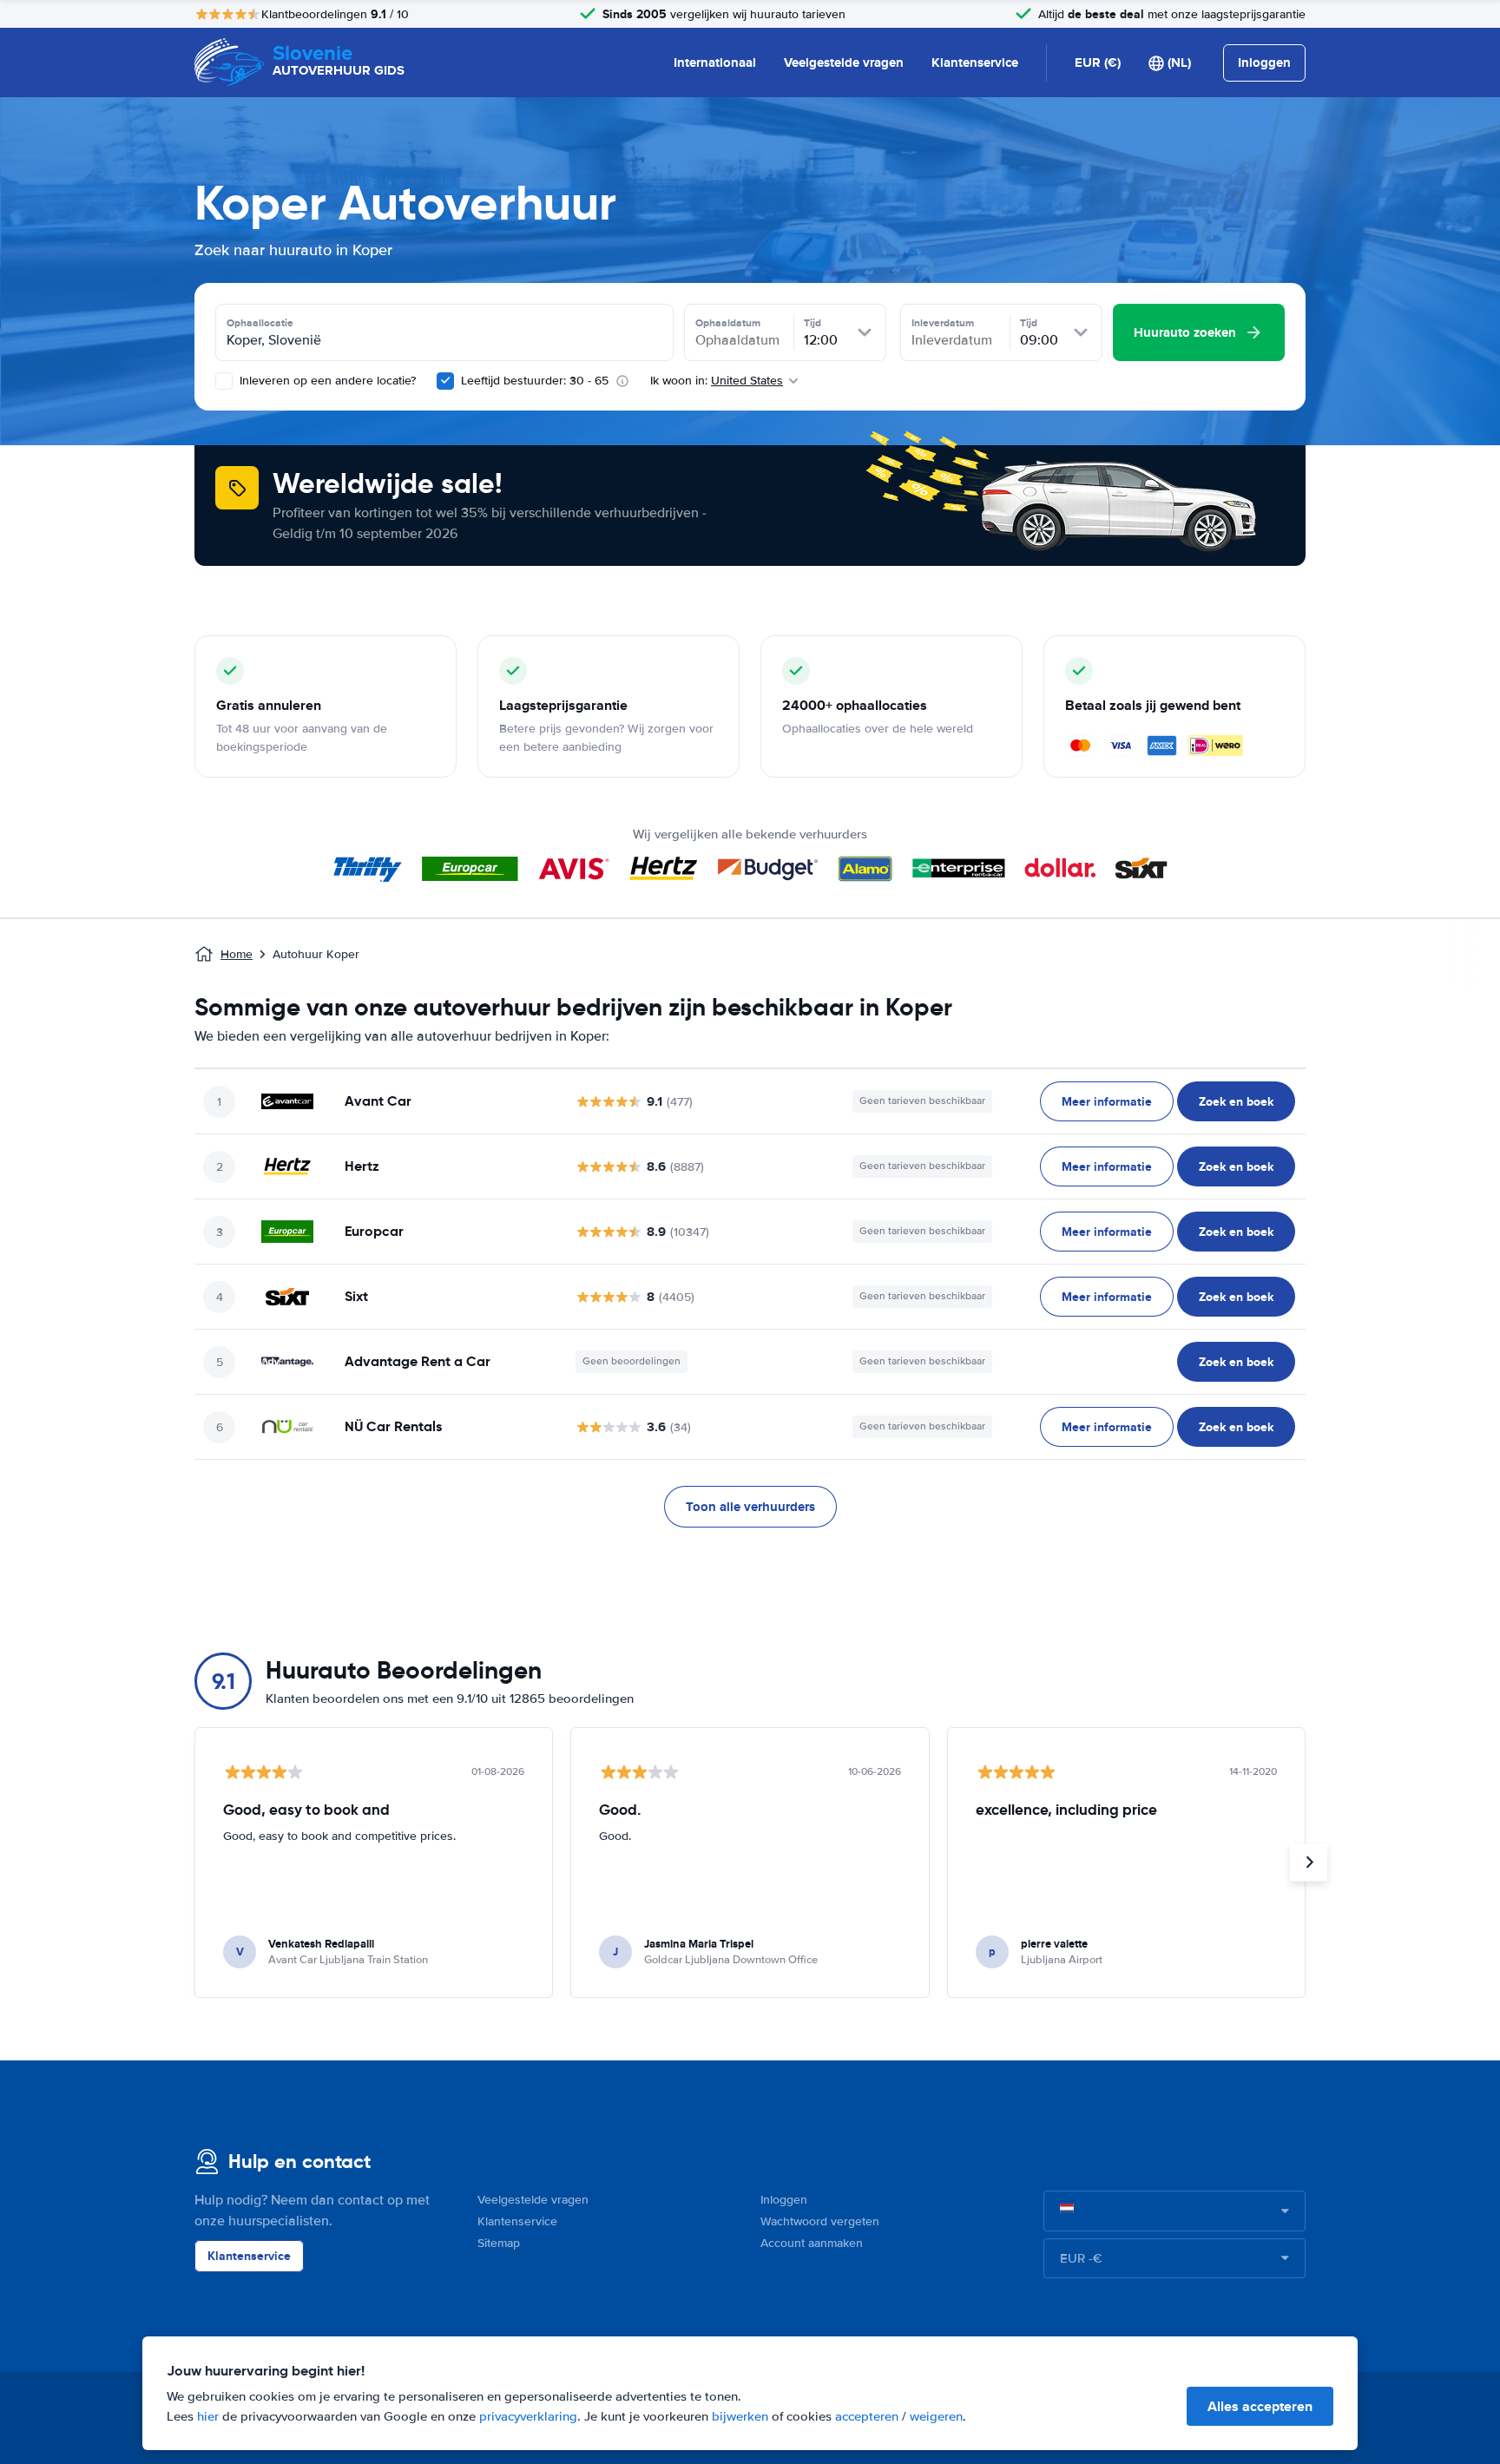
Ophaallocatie (260, 323)
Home (237, 954)
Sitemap (499, 2243)
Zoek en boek (1236, 1101)
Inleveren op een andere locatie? (326, 381)
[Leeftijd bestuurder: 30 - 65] (445, 381)
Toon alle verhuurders (750, 1507)
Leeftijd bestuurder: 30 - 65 (535, 381)
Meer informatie (1107, 1101)
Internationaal (715, 62)
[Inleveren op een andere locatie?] (224, 381)
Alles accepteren (1260, 2406)
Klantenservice (975, 62)
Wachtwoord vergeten (820, 2221)
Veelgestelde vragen (844, 62)
